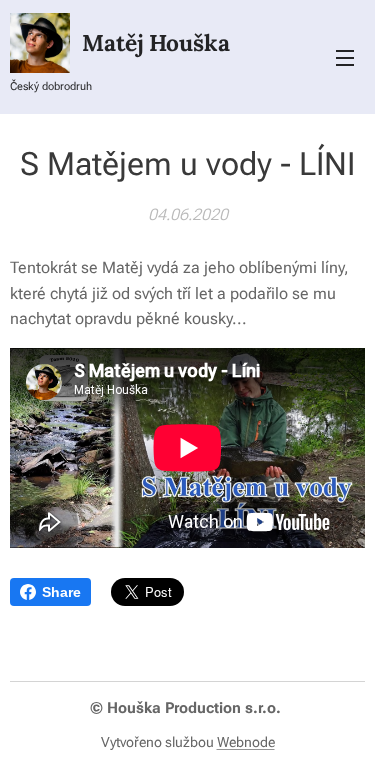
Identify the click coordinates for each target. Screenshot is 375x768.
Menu (345, 57)
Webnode (246, 742)
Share (61, 592)
